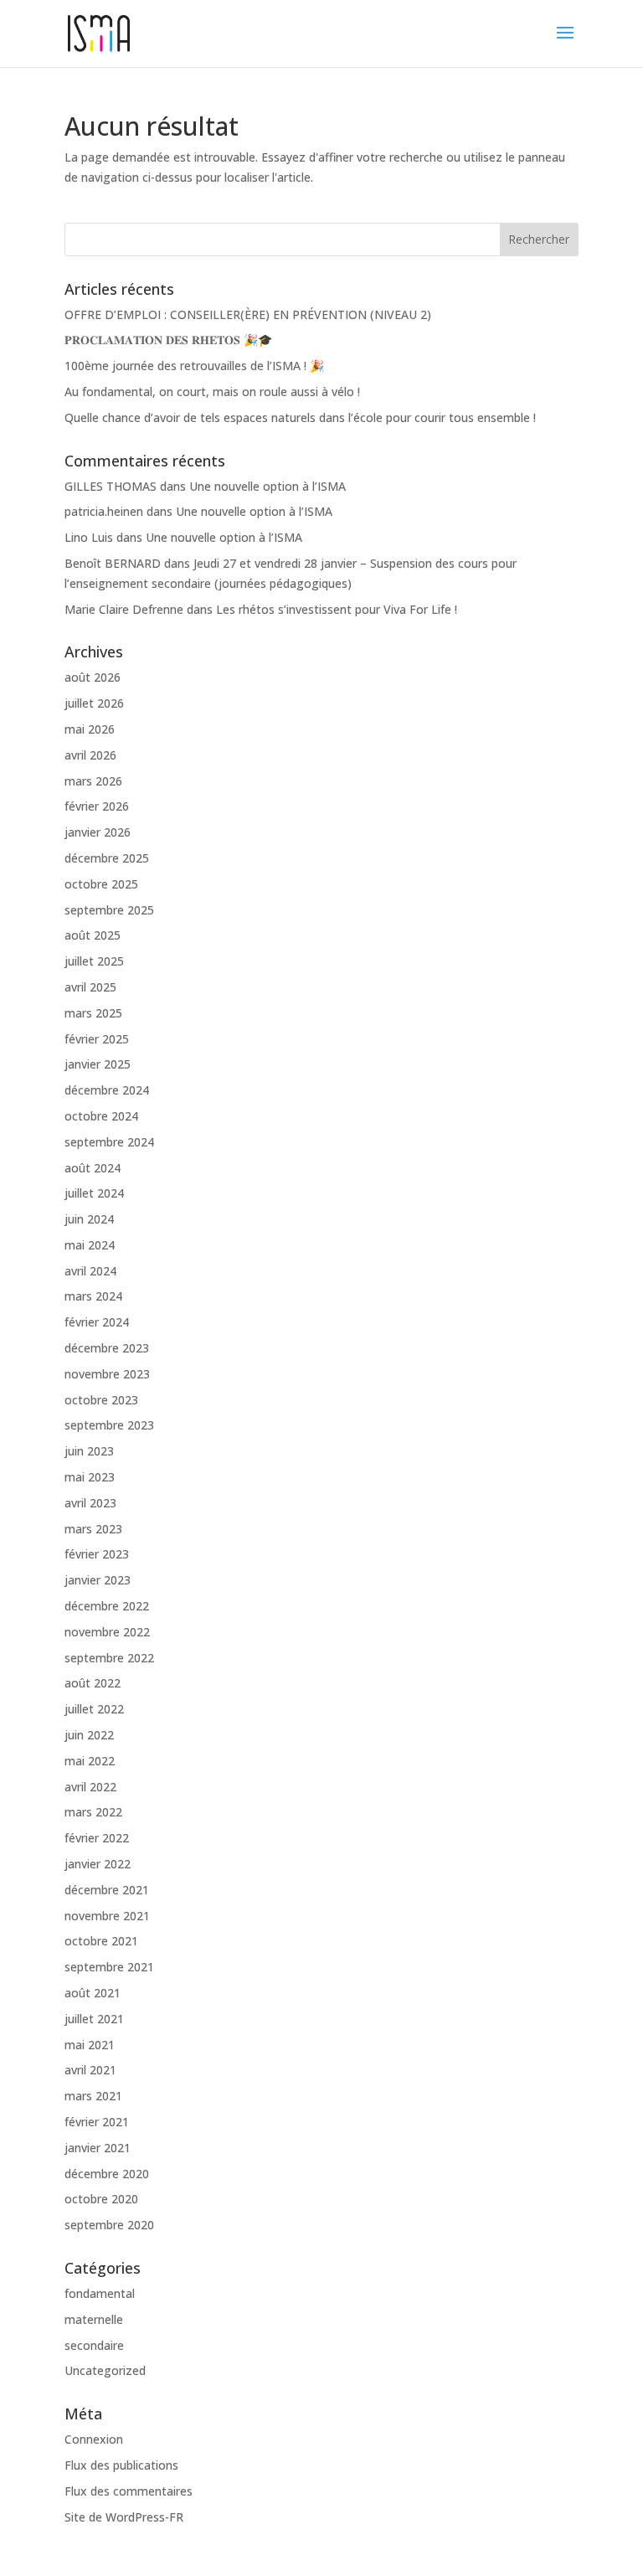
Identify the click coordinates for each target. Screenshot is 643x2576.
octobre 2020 (101, 2199)
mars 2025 (93, 1013)
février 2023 (97, 1554)
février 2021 (97, 2122)
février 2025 (97, 1039)
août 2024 (93, 1168)
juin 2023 (89, 1451)
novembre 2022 (107, 1632)
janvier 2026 (98, 832)
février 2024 (97, 1322)
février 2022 (97, 1838)
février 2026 (97, 806)
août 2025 (93, 935)
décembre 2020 (107, 2174)
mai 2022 (90, 1761)
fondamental (100, 2293)
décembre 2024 (107, 1090)
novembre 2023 (107, 1374)
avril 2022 (90, 1787)
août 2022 (93, 1683)
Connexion (94, 2439)
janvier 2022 (98, 1864)
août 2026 (93, 677)
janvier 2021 (98, 2148)
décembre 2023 (107, 1348)
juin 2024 (89, 1219)
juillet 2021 (94, 2019)
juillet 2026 (94, 703)
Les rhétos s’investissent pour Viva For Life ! (337, 609)
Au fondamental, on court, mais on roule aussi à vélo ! (212, 392)
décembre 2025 (107, 858)
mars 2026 (93, 781)
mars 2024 (93, 1296)
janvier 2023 (98, 1580)
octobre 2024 (101, 1116)
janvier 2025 (98, 1064)
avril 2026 (90, 755)
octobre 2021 (101, 1941)
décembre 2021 (107, 1890)
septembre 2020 (109, 2225)
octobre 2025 (101, 884)
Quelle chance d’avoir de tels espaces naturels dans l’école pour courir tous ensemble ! (300, 417)
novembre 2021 (107, 1916)
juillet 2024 (94, 1193)
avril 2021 (90, 2070)
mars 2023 (93, 1529)
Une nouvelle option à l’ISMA (267, 486)
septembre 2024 (109, 1142)
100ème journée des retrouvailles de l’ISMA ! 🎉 (194, 366)
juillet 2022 (94, 1709)
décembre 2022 (107, 1606)
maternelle (94, 2319)
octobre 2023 (101, 1400)
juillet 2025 (94, 961)
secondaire (94, 2345)
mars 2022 (93, 1812)
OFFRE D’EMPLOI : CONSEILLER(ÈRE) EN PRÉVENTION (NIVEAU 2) (248, 314)
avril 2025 (90, 987)
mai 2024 (90, 1245)
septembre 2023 (109, 1425)
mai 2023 (90, 1477)
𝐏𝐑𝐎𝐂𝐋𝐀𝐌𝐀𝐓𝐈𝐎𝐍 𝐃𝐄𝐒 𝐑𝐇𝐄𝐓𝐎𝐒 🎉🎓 (168, 340)
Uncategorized (105, 2370)
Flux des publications (121, 2465)
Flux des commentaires (129, 2491)
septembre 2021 (109, 1967)
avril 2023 (90, 1503)
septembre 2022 (109, 1658)
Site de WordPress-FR (124, 2517)
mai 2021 (90, 2045)
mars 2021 (93, 2096)
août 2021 (93, 1993)
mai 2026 (90, 729)
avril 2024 (90, 1271)
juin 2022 (89, 1735)
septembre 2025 (109, 910)
